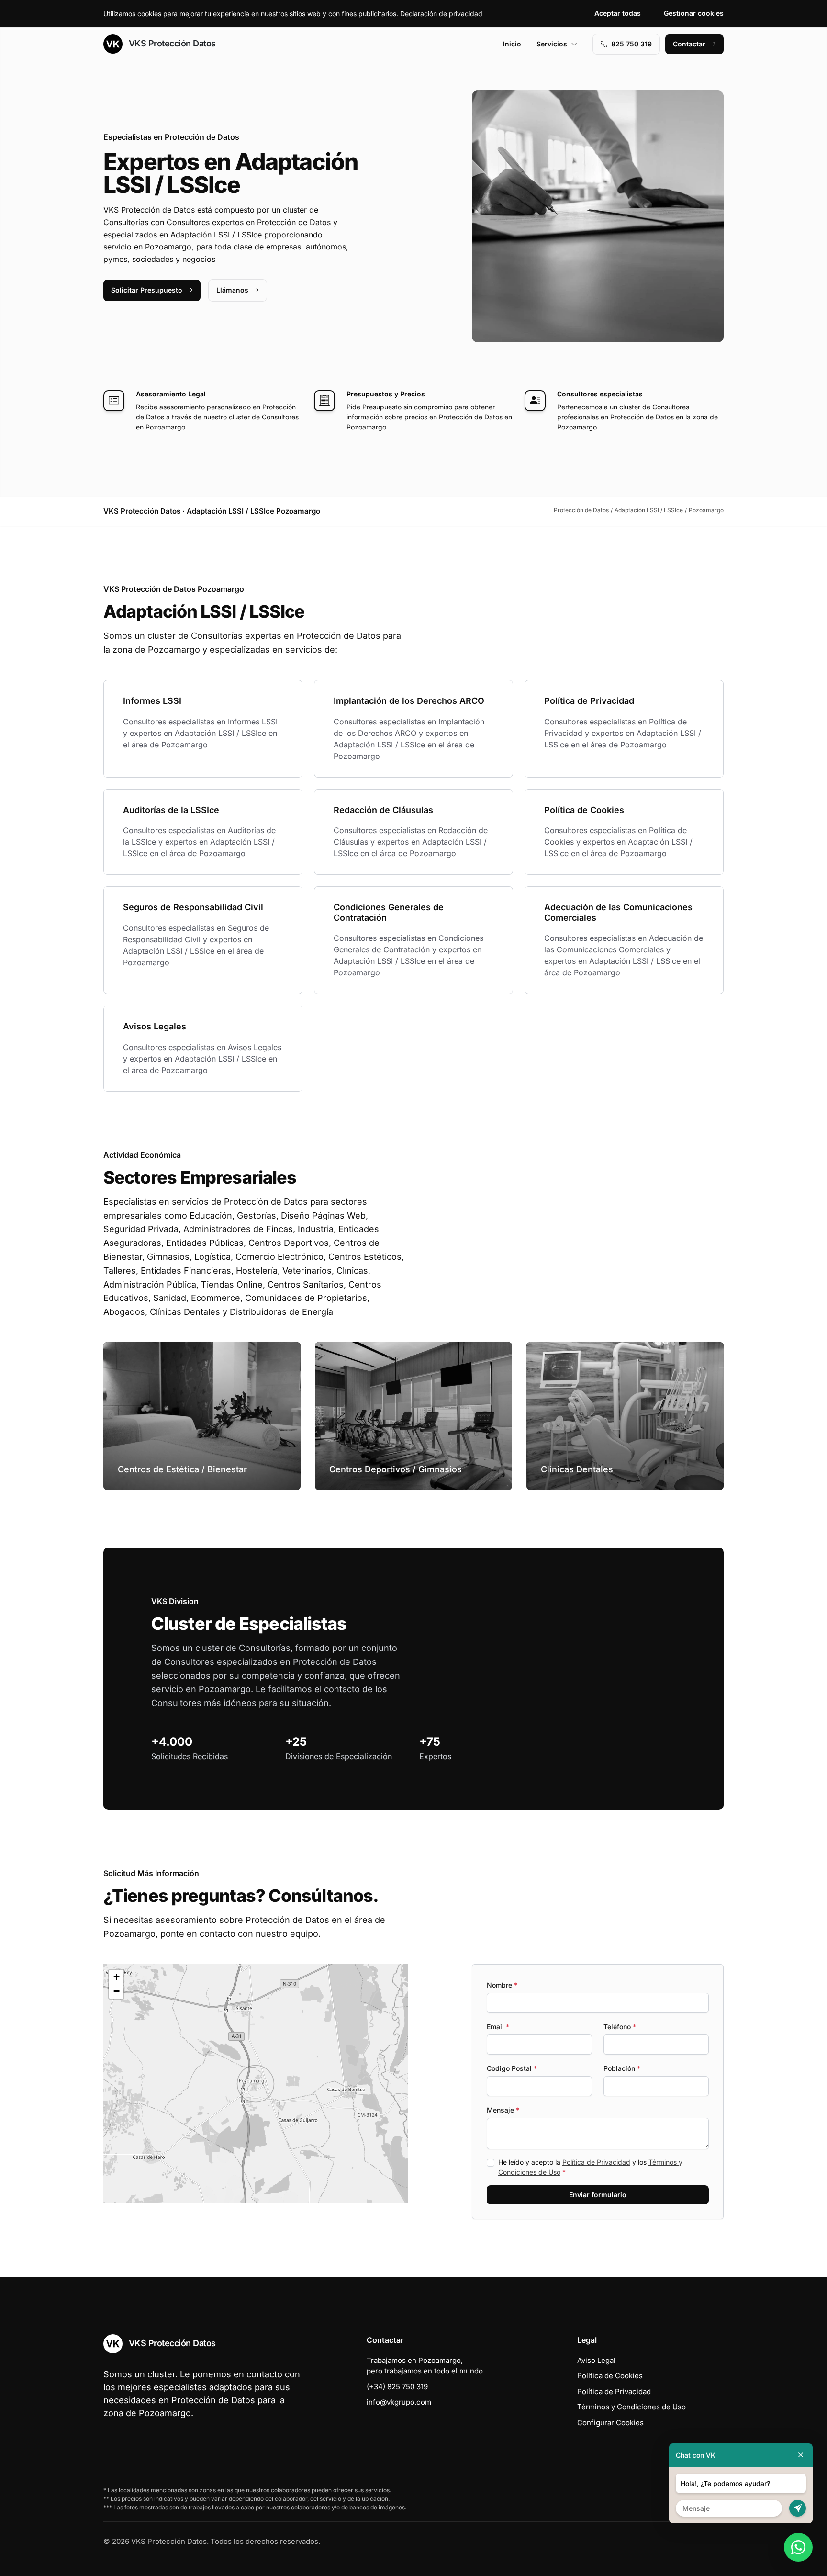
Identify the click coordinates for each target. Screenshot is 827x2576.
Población (622, 2068)
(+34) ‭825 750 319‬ (397, 2387)
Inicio (512, 44)
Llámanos (232, 290)
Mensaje (503, 2110)
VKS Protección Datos (171, 43)
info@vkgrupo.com (399, 2402)
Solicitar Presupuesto (147, 290)
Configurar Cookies (610, 2423)
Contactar (689, 44)
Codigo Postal (512, 2068)
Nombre (502, 1985)
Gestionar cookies (694, 13)
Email (498, 2027)
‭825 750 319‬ (631, 44)
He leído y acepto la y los (590, 2167)
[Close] (801, 2455)
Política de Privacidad (596, 2162)
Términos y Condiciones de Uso (631, 2407)
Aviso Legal (596, 2360)
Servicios (552, 44)
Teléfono (620, 2027)
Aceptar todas (618, 13)
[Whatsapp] (798, 2547)
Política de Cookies (610, 2376)
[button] (256, 2084)
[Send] (798, 2508)
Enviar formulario (598, 2195)
